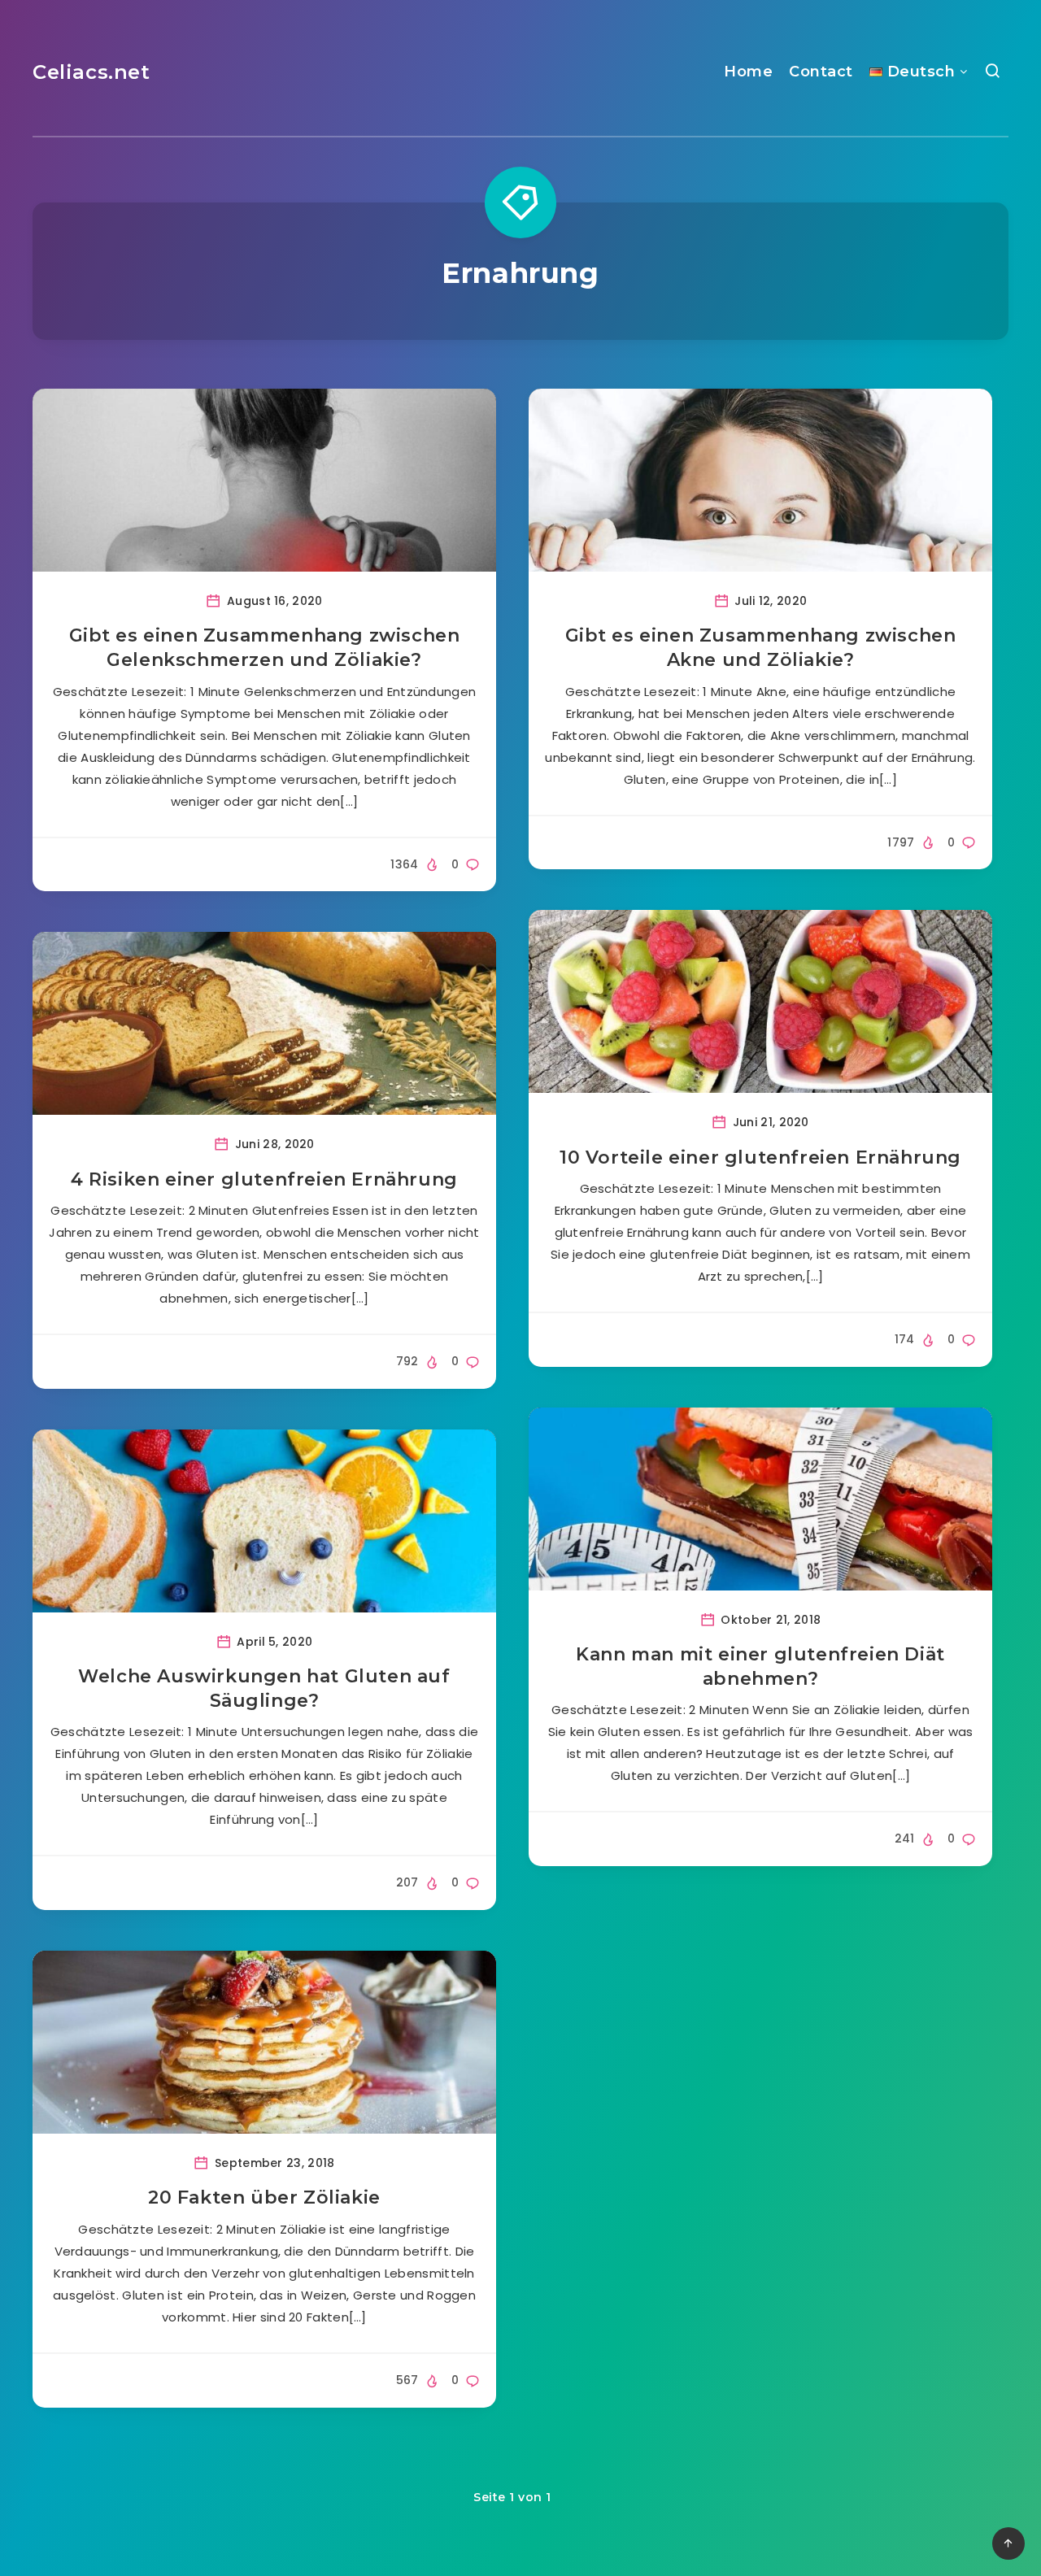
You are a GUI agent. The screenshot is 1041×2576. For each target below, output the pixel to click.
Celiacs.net (91, 72)
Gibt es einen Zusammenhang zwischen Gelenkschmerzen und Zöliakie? (265, 648)
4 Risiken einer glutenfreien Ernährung (264, 1179)
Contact (821, 72)
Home (748, 72)
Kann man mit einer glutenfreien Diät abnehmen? (760, 1667)
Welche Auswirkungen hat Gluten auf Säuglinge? (264, 1688)
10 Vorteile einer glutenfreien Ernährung (760, 1157)
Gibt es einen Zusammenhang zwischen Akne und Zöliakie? (761, 648)
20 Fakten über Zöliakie (264, 2197)
